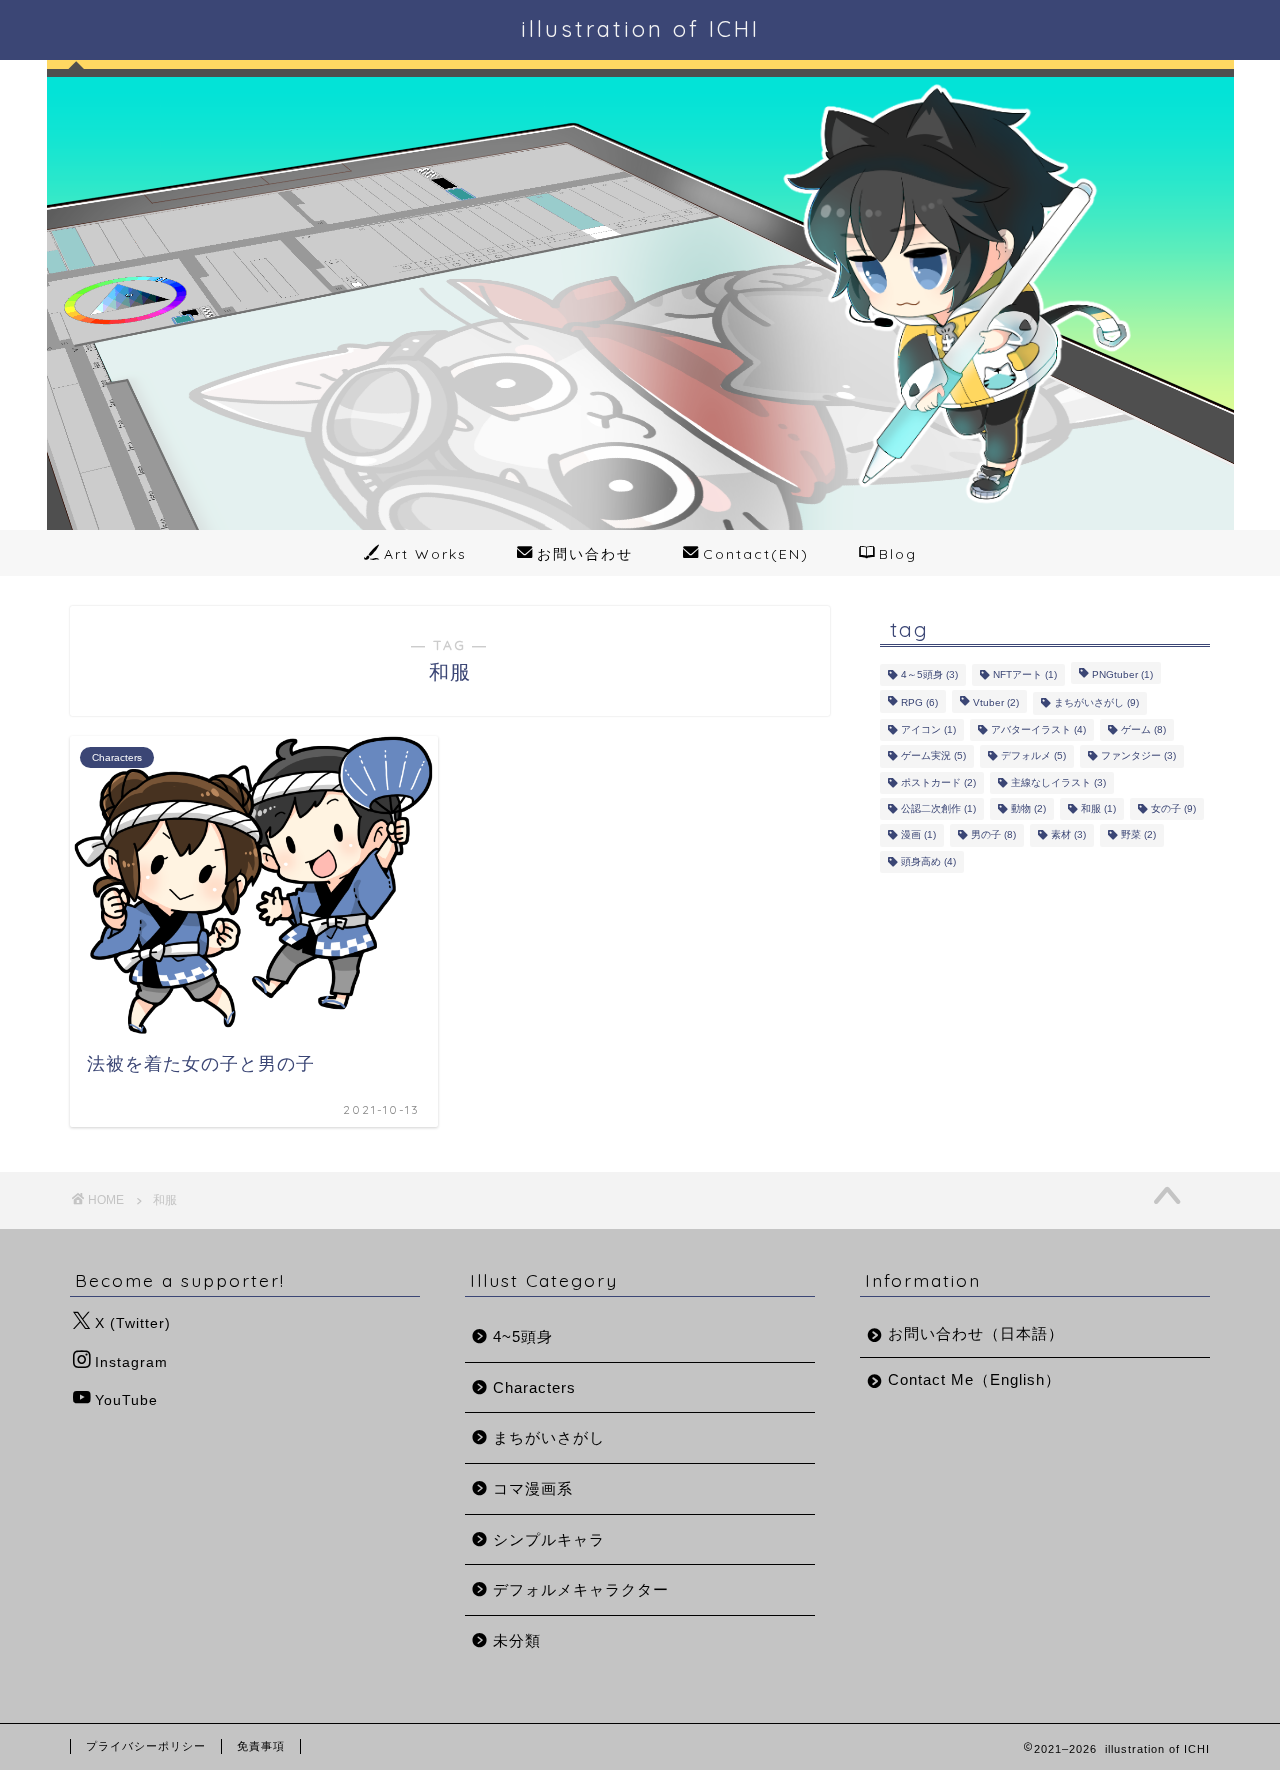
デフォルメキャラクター (581, 1589)
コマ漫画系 (533, 1488)
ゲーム (1143, 729)
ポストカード (938, 782)
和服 (1098, 808)
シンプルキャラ (549, 1539)
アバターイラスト (1038, 729)
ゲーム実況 (933, 756)
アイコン (928, 729)
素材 (1068, 835)
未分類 (517, 1640)
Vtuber (996, 703)
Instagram (131, 1362)
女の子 (1173, 808)
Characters (534, 1387)
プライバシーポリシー (146, 1746)
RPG (919, 703)
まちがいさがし (1096, 703)
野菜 (1138, 835)
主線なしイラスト (1058, 782)
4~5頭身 (523, 1336)
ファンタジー (1138, 756)
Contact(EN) (756, 554)
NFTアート (1025, 674)
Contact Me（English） (974, 1379)
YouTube (126, 1400)
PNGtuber (1122, 674)
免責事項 (261, 1746)
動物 (1028, 808)
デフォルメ (1033, 756)
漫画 (918, 835)
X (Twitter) (133, 1323)
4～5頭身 (929, 674)
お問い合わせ (585, 554)
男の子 (993, 835)
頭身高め (928, 861)
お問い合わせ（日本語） (976, 1333)
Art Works (425, 554)
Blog (898, 554)
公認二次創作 (938, 808)
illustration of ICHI (640, 28)
